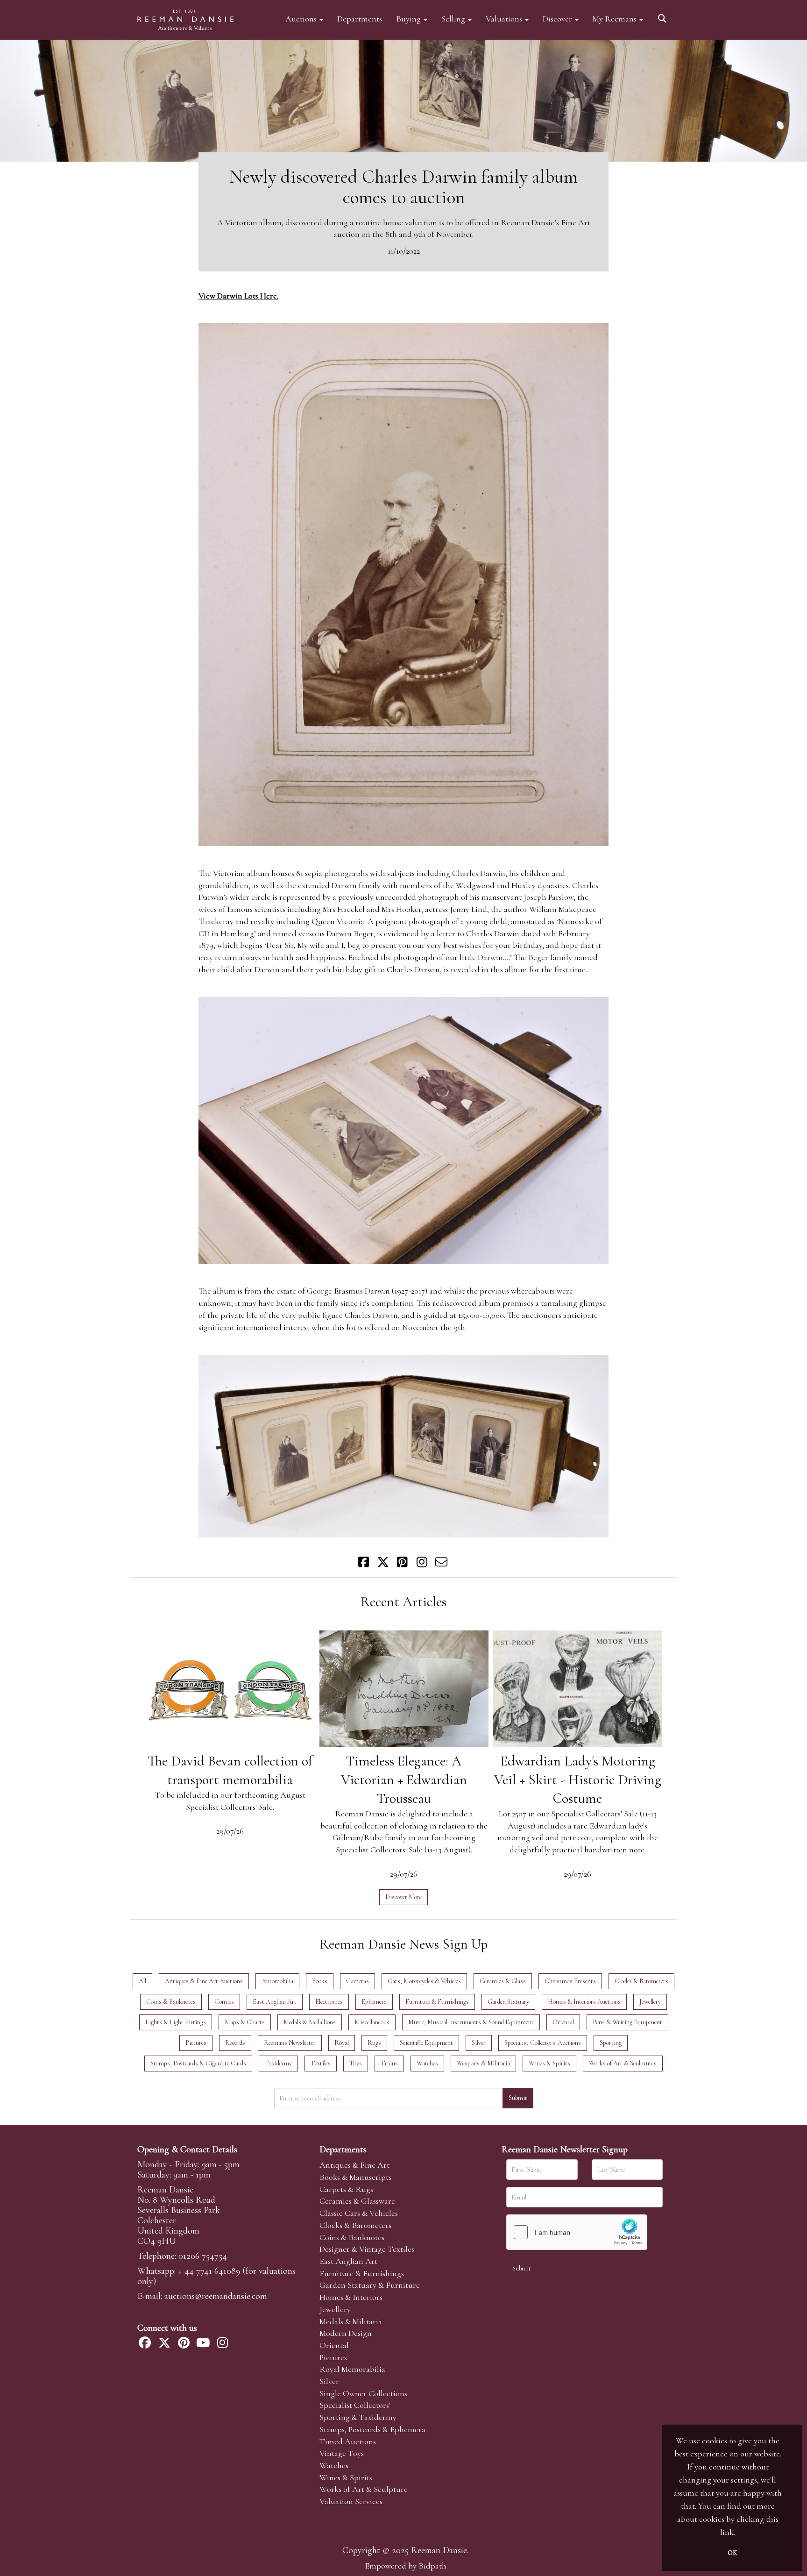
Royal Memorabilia (352, 2369)
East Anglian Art (348, 2261)
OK (732, 2553)
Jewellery (335, 2309)
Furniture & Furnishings (362, 2273)
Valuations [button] (505, 18)
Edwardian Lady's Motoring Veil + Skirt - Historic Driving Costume (578, 1780)
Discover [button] (558, 18)
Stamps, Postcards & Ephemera (372, 2429)
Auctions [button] (302, 18)
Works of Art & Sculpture (364, 2489)
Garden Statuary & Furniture (370, 2285)
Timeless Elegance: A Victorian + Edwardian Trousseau (404, 1780)
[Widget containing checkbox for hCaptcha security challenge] (577, 2232)
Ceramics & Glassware (357, 2201)
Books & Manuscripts (355, 2177)
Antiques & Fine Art (354, 2165)
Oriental (334, 2345)
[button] (664, 15)
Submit (518, 2098)
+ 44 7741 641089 (209, 2271)
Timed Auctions (348, 2441)
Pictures (333, 2357)
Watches (334, 2465)
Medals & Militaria (351, 2321)
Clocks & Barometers (355, 2225)
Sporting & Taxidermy (358, 2417)
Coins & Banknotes (352, 2237)
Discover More (403, 1897)
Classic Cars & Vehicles (359, 2213)
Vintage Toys (342, 2453)
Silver (329, 2381)
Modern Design (346, 2333)
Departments (360, 18)
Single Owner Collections (363, 2393)
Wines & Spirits (346, 2477)
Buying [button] (409, 18)
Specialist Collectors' (355, 2405)
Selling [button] (454, 18)
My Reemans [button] (616, 18)
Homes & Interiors (351, 2297)
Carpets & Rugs (346, 2189)
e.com (216, 2296)
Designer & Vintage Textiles (367, 2249)
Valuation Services (351, 2501)
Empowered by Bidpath (406, 2566)
